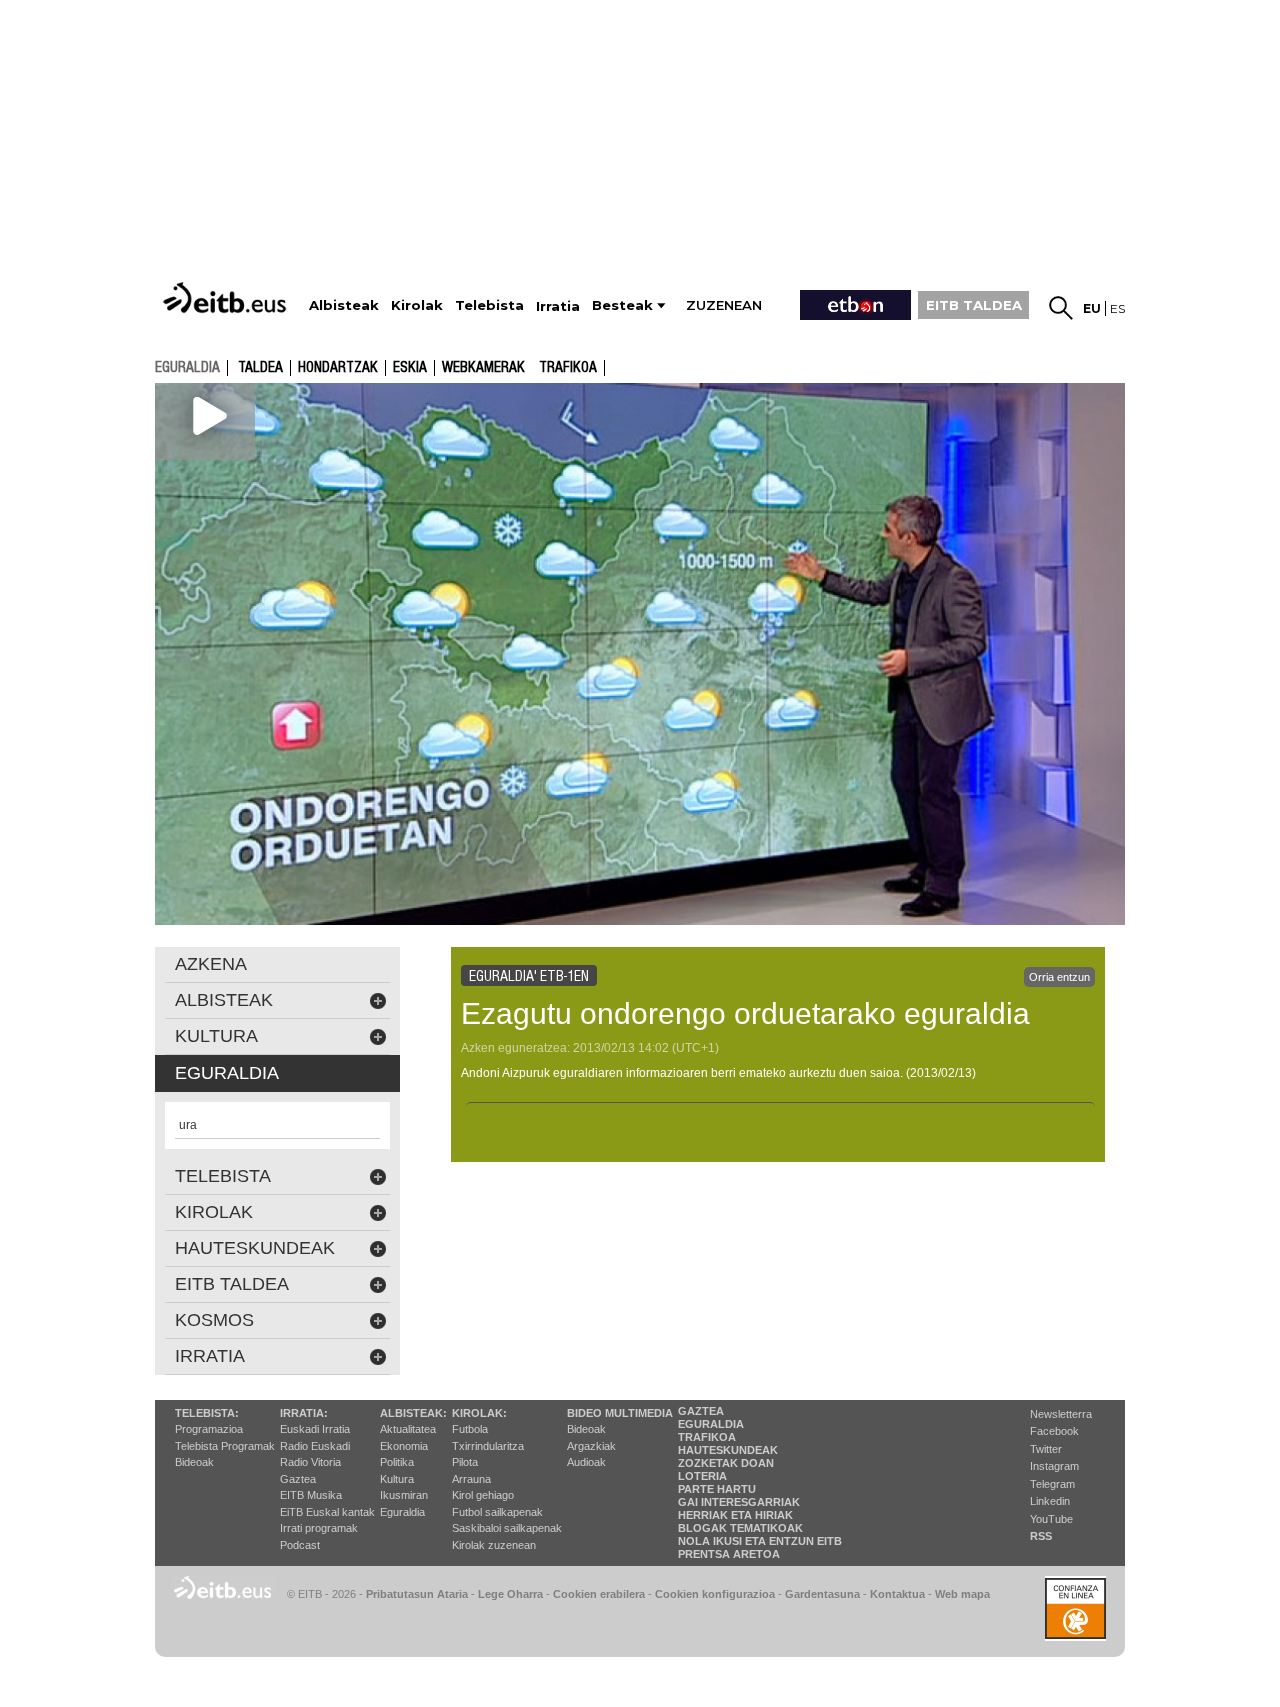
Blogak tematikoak (740, 1528)
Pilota (465, 1462)
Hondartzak (338, 368)
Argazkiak (591, 1446)
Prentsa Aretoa (729, 1554)
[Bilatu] (1061, 308)
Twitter (1046, 1449)
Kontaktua (897, 1594)
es (1117, 308)
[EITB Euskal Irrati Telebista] (227, 297)
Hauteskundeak (728, 1450)
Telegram (1052, 1484)
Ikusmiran (404, 1495)
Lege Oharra (510, 1594)
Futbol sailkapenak (497, 1512)
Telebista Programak (225, 1446)
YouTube (1051, 1519)
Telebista (223, 1176)
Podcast (300, 1545)
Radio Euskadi (315, 1446)
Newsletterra (1061, 1414)
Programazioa (209, 1429)
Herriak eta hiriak (735, 1515)
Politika (397, 1462)
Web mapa (962, 1594)
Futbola (470, 1429)
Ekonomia (404, 1446)
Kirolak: (479, 1413)
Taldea (260, 368)
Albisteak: (413, 1413)
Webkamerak (483, 368)
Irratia (210, 1356)
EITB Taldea (232, 1284)
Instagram (1054, 1466)
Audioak (586, 1462)
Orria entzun (1059, 977)
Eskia (410, 368)
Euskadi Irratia (315, 1429)
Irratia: (304, 1413)
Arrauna (471, 1479)
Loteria (702, 1476)
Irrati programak (319, 1528)
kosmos (214, 1320)
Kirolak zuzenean (494, 1545)
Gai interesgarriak (739, 1502)
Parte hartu (717, 1489)
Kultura (397, 1479)
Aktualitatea (408, 1429)
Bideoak (194, 1462)
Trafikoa (568, 368)
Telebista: (207, 1413)
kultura (216, 1036)
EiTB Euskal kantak (327, 1512)
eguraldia (187, 367)
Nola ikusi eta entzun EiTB (760, 1541)
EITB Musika (311, 1495)
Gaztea (298, 1479)
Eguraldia (402, 1512)
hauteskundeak (255, 1248)
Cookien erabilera (599, 1594)
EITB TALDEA (974, 305)
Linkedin (1050, 1501)
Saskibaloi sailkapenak (507, 1528)
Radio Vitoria (310, 1462)
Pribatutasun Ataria (417, 1594)
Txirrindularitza (488, 1446)
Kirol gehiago (483, 1495)
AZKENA (211, 964)
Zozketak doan (726, 1463)
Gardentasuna (822, 1594)
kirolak (214, 1212)
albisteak (224, 1000)
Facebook (1054, 1431)
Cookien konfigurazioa (715, 1594)
